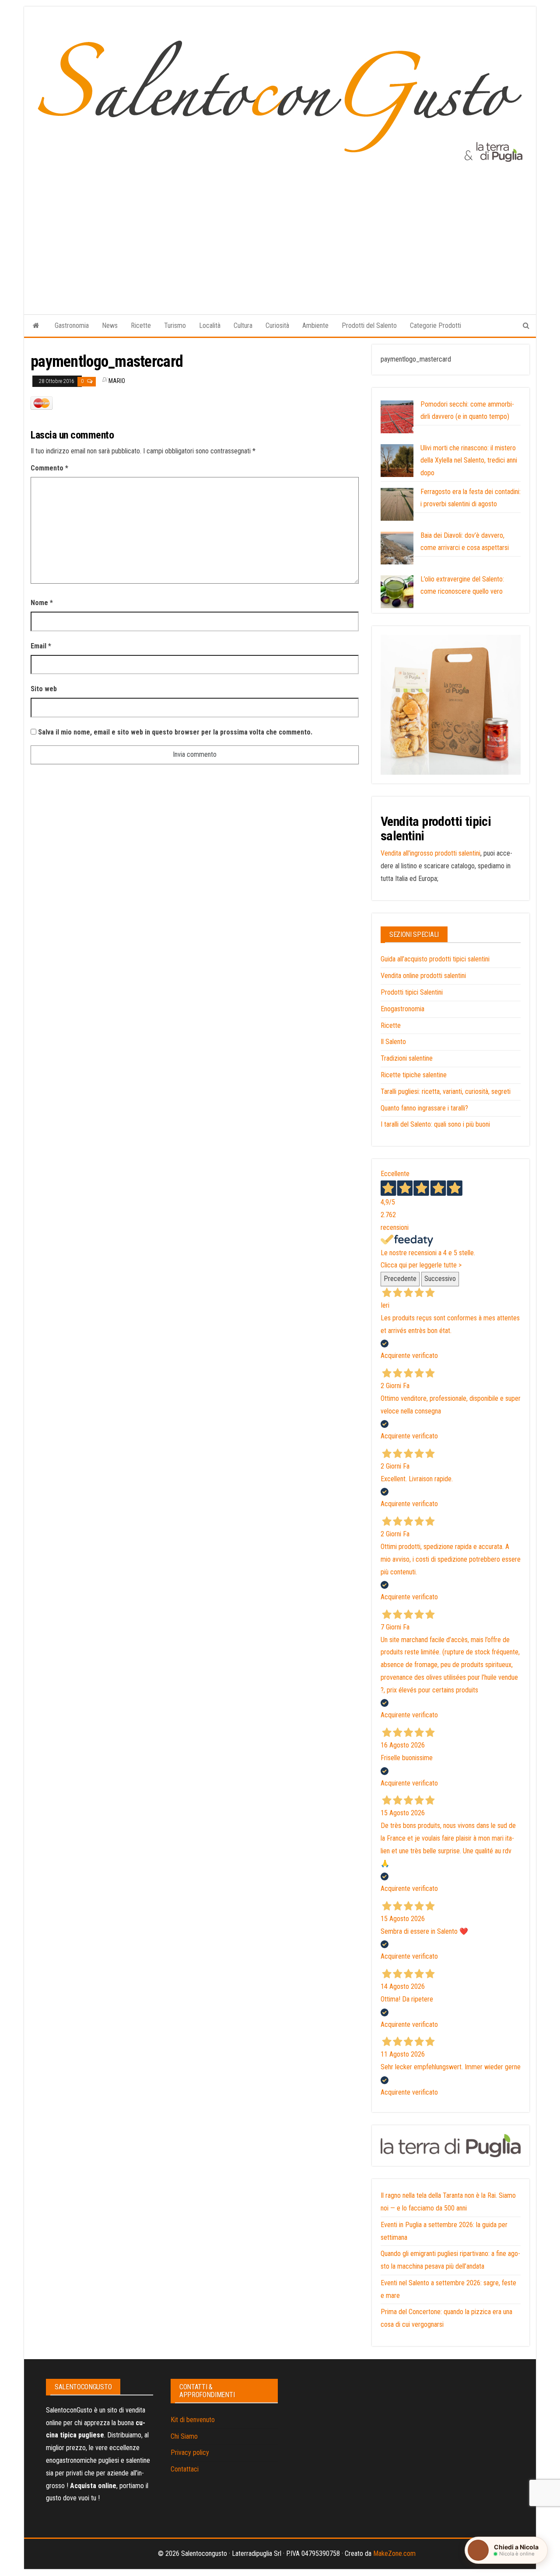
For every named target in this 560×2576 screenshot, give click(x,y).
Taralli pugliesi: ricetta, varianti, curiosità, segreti (446, 1091)
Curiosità (277, 325)
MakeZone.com (394, 2553)
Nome (42, 603)
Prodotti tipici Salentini (412, 992)
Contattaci (185, 2469)
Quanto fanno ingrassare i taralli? (424, 1108)
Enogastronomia (402, 1009)
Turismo (175, 325)
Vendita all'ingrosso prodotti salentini (430, 853)
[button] (506, 2550)
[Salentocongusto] (36, 326)
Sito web (44, 689)
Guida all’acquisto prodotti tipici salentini (435, 959)
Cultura (243, 325)
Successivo (440, 1279)
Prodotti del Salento (369, 325)
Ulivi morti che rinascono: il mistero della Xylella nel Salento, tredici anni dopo (469, 461)
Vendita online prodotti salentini (423, 976)
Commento (49, 468)
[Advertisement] (280, 230)
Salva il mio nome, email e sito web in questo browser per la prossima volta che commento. (175, 732)
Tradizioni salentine (407, 1058)
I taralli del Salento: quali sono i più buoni (435, 1124)
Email (41, 646)
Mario (117, 381)
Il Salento (393, 1042)
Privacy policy (190, 2452)
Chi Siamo (184, 2436)
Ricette (141, 325)
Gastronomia (72, 325)
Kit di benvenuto (193, 2420)
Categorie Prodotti (436, 325)
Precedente (400, 1279)
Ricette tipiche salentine (414, 1075)
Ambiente (315, 325)
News (110, 325)
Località (210, 325)
